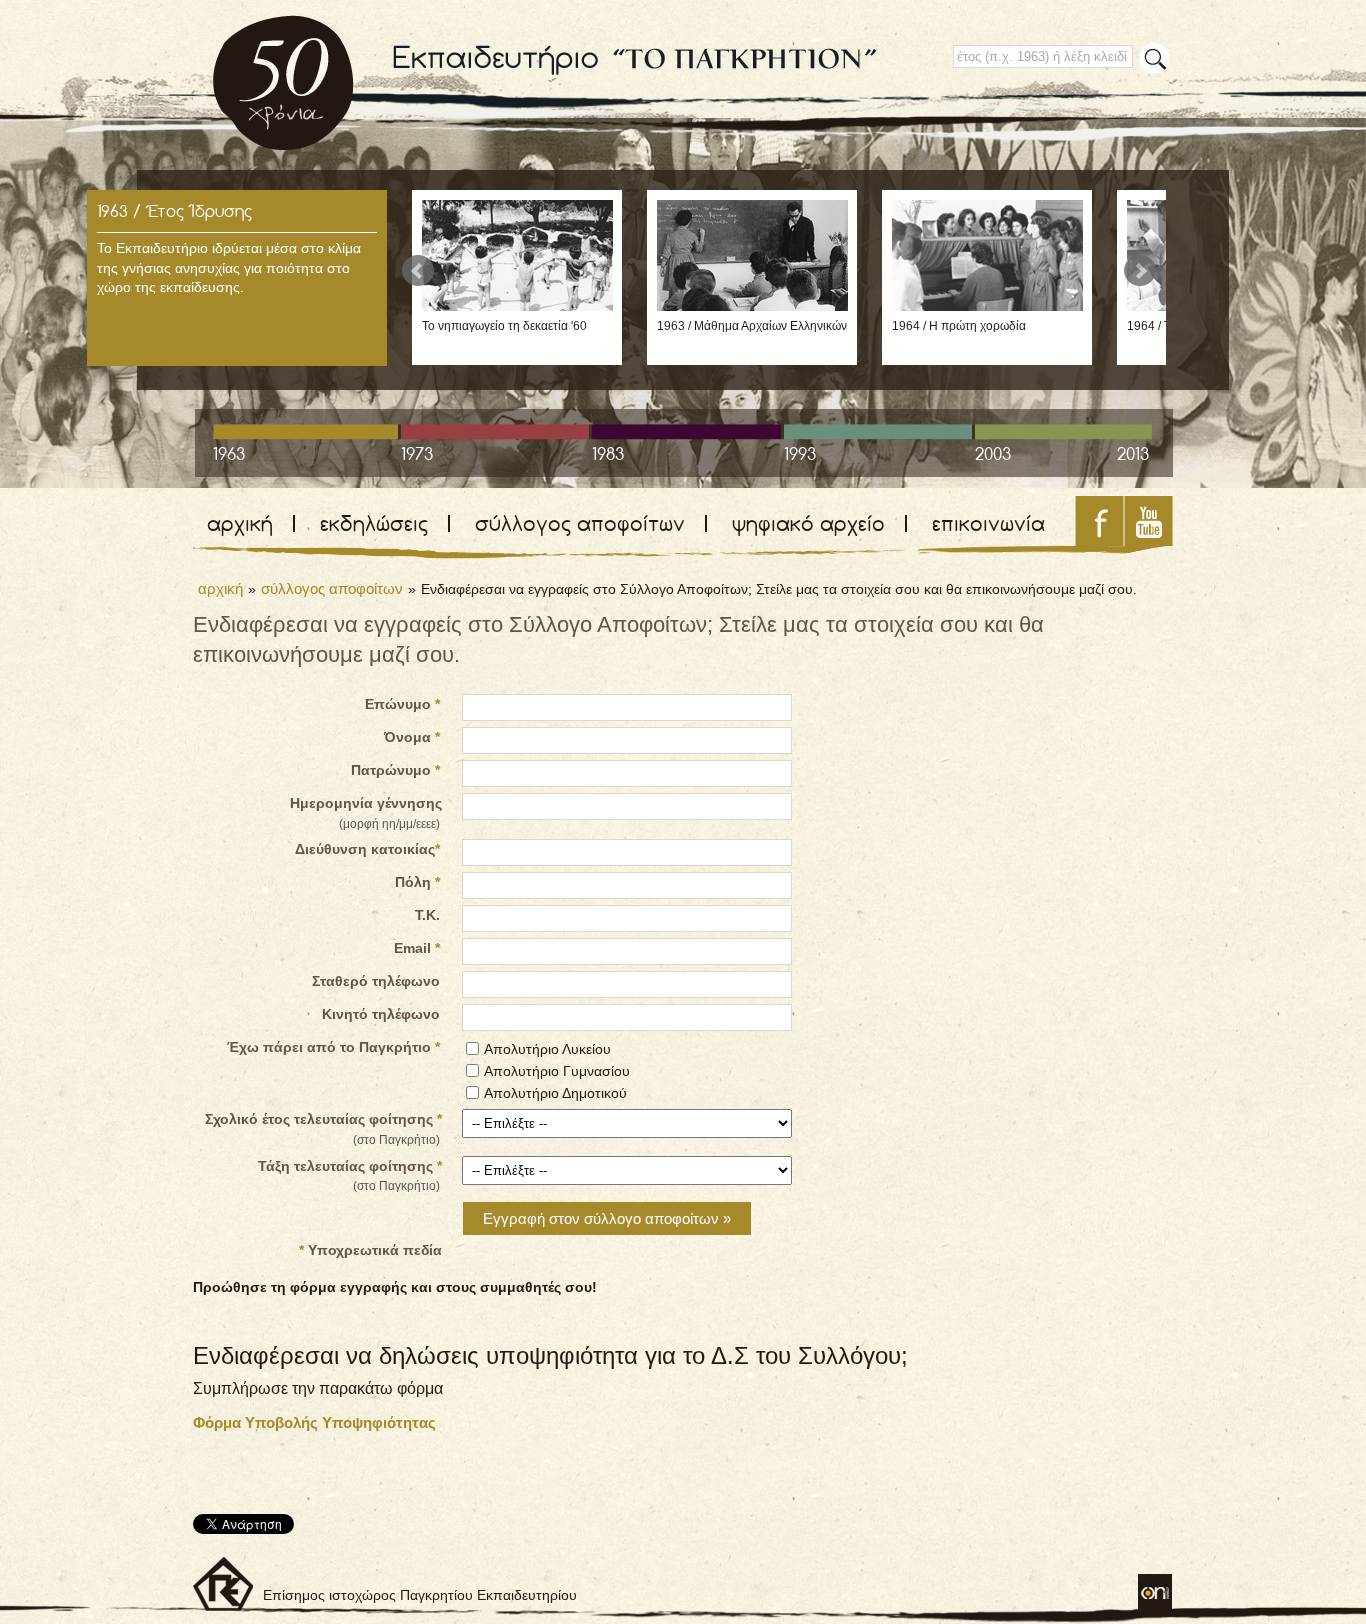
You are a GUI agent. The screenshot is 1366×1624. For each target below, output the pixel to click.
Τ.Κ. (427, 915)
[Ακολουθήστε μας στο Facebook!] (1099, 540)
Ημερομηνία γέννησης (366, 813)
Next (1140, 271)
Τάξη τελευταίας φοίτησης (350, 1176)
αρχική (240, 523)
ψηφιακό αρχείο (808, 523)
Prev (418, 271)
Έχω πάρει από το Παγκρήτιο (333, 1047)
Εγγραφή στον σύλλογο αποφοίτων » (607, 1218)
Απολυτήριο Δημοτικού (555, 1093)
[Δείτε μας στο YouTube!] (1148, 540)
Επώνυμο (402, 704)
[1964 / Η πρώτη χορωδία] (987, 305)
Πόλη (417, 882)
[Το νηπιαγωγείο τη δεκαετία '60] (517, 305)
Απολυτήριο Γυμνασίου (557, 1071)
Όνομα (412, 737)
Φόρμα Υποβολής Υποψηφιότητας (314, 1422)
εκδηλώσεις (374, 523)
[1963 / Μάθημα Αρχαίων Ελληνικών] (752, 305)
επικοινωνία (988, 523)
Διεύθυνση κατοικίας (367, 849)
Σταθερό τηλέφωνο (376, 981)
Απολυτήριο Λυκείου (547, 1049)
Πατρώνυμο (395, 770)
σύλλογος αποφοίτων (580, 523)
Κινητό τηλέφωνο (381, 1014)
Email (417, 948)
